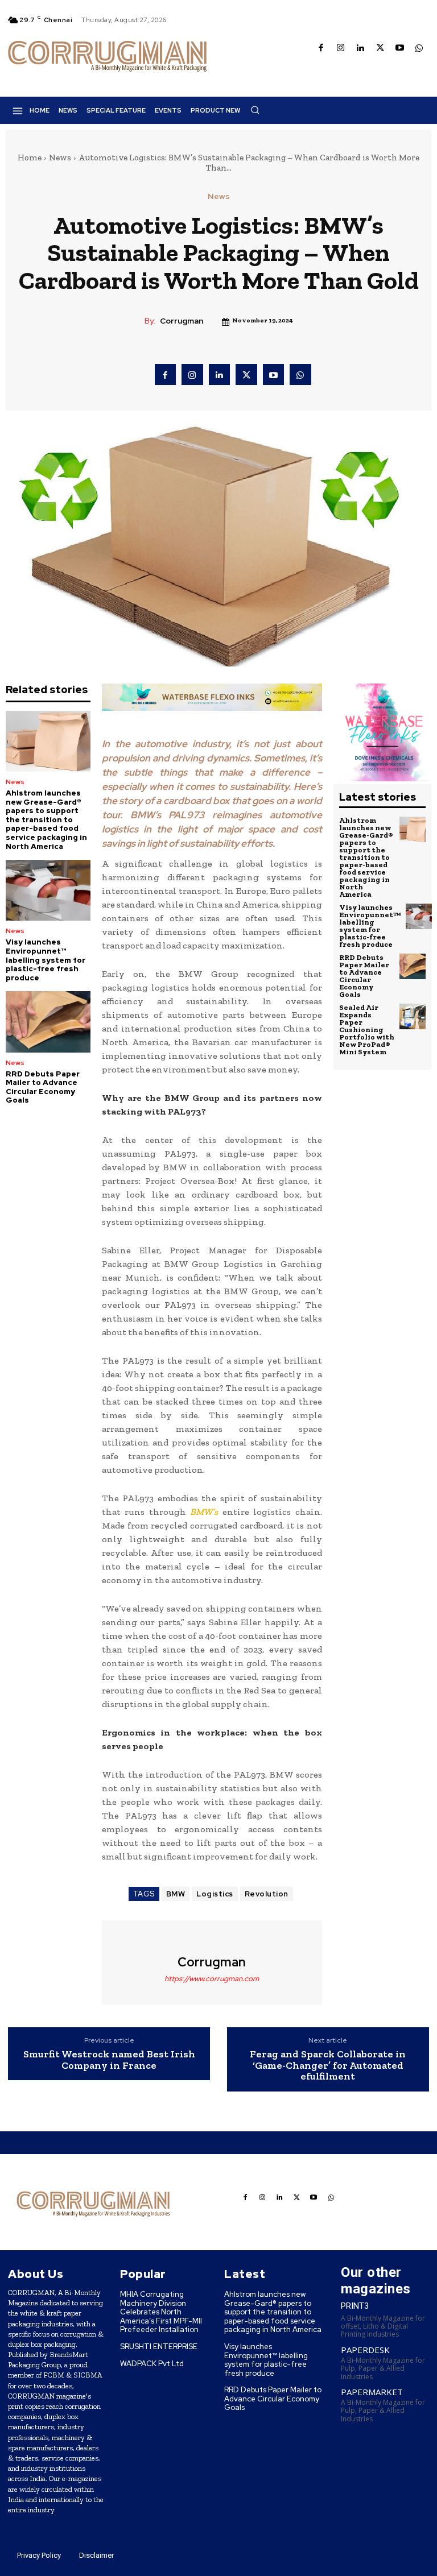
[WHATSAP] (420, 49)
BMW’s (204, 1512)
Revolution (267, 1894)
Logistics (215, 1894)
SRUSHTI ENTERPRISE (159, 2347)
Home (30, 158)
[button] (255, 110)
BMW (176, 1894)
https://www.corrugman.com (212, 1979)
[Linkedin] (360, 49)
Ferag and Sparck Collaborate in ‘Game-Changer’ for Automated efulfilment (328, 2066)
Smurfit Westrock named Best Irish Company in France (109, 2060)
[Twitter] (380, 49)
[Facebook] (321, 49)
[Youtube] (400, 49)
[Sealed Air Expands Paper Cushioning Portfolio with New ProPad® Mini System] (413, 1017)
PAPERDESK (365, 2350)
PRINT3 (355, 2306)
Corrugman (182, 321)
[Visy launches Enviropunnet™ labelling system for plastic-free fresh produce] (48, 890)
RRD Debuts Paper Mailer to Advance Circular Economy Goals (43, 1087)
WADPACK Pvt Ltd (152, 2364)
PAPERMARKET (372, 2392)
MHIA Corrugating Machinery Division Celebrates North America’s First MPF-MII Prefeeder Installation (161, 2312)
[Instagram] (341, 49)
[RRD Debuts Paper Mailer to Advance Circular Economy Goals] (48, 1022)
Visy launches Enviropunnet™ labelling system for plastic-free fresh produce (46, 960)
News (60, 158)
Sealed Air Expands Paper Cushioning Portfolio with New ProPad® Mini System (367, 1030)
